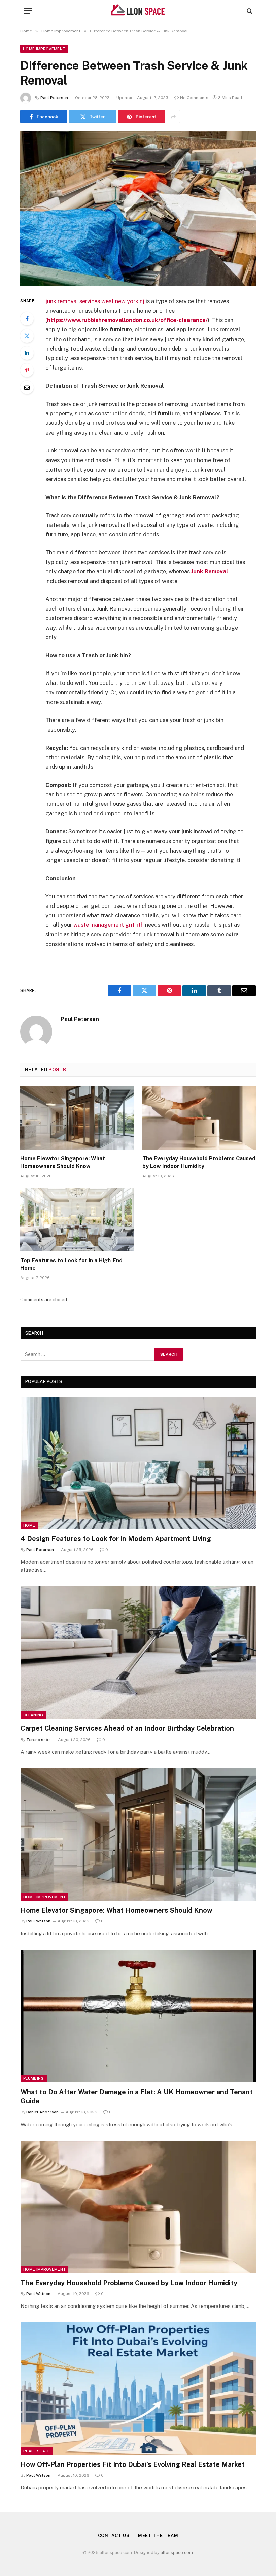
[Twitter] (27, 336)
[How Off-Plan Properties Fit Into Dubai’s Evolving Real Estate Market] (138, 2389)
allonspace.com (177, 2553)
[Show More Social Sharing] (173, 117)
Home (29, 1525)
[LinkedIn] (27, 353)
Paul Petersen (54, 98)
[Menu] (28, 11)
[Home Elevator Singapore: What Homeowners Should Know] (77, 1118)
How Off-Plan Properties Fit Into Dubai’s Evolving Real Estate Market (133, 2464)
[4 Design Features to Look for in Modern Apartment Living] (138, 1463)
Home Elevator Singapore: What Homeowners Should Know (63, 1162)
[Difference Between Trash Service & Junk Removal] (138, 208)
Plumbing (34, 2078)
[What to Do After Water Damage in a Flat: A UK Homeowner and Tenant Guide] (138, 2016)
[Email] (27, 387)
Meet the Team (158, 2535)
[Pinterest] (27, 370)
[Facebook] (27, 319)
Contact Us (114, 2535)
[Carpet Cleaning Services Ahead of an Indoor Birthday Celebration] (138, 1652)
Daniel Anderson (42, 2112)
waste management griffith (109, 925)
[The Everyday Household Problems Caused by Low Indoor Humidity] (199, 1118)
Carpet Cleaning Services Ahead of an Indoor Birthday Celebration (127, 1728)
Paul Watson (38, 1921)
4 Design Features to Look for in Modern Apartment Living (116, 1539)
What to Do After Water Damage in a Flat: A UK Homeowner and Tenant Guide (137, 2096)
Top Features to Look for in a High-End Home (71, 1264)
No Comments (194, 98)
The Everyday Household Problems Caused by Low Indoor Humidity (199, 1162)
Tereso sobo (39, 1740)
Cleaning (33, 1715)
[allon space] (138, 11)
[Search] (249, 11)
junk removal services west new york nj (95, 301)
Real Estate (37, 2451)
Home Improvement (44, 49)
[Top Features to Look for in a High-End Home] (77, 1220)
